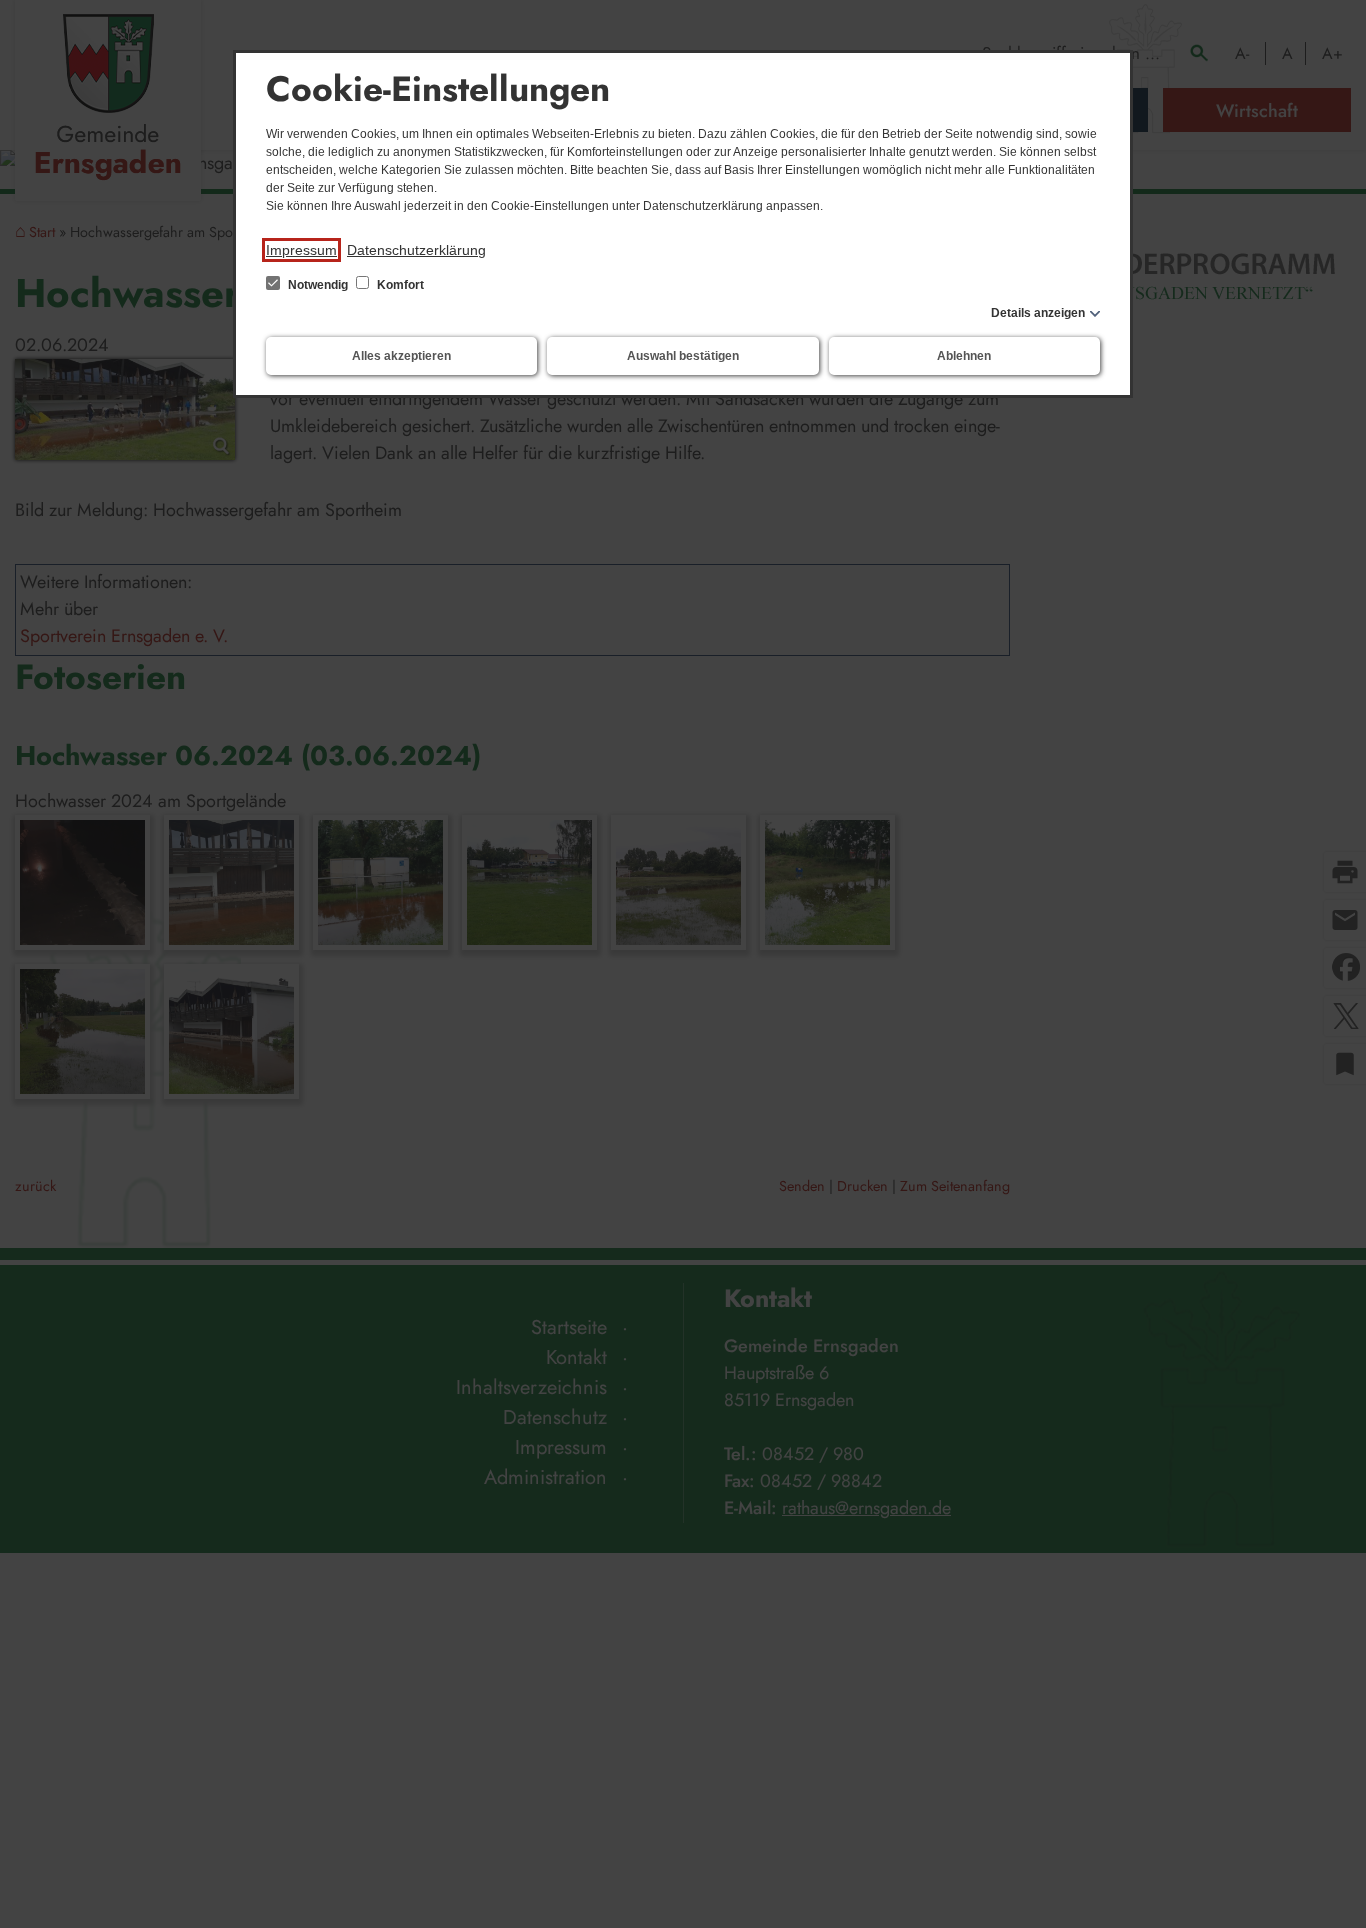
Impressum (301, 250)
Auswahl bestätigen (683, 356)
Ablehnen (964, 356)
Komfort (399, 285)
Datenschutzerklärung (416, 250)
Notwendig (318, 285)
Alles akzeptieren (401, 356)
